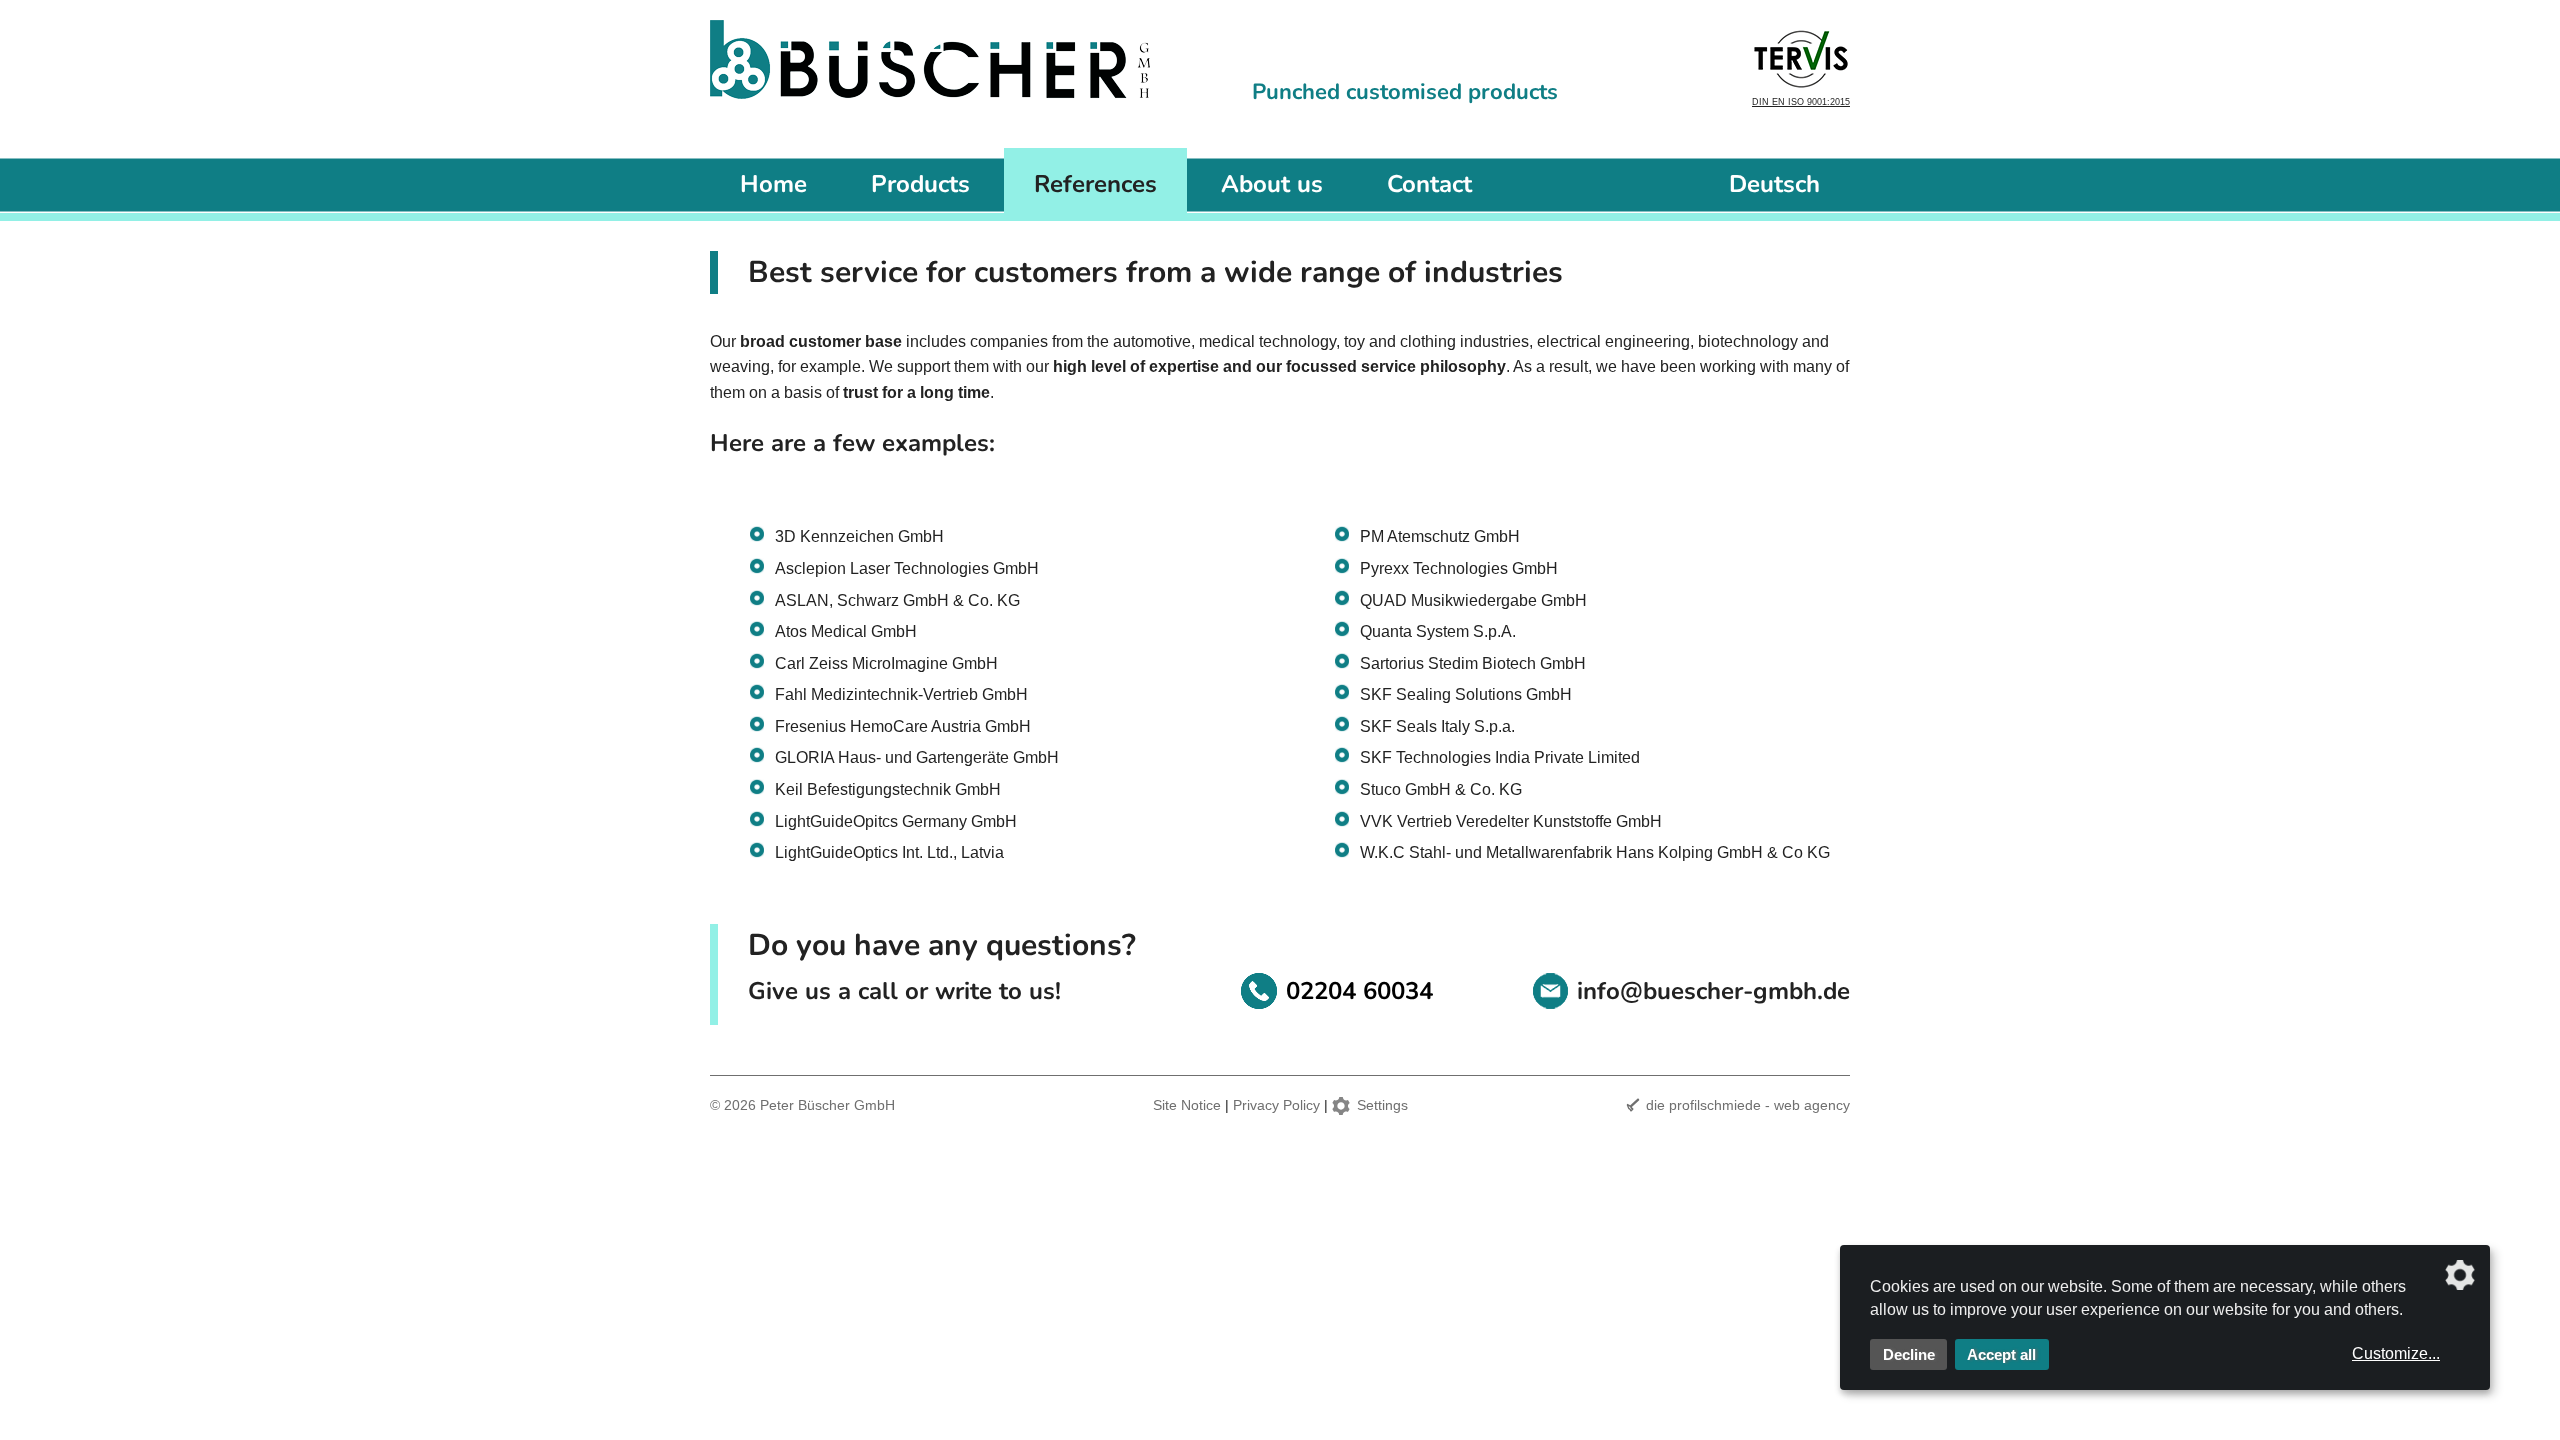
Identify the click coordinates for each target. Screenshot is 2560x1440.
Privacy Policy (1276, 1105)
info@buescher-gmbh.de (1713, 991)
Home (773, 184)
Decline (1909, 1354)
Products (920, 184)
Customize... (2396, 1353)
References (1095, 184)
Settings (1382, 1105)
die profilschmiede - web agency (1748, 1105)
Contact (1429, 184)
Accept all (2001, 1354)
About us (1272, 184)
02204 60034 (1359, 991)
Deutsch (1774, 184)
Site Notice (1187, 1105)
